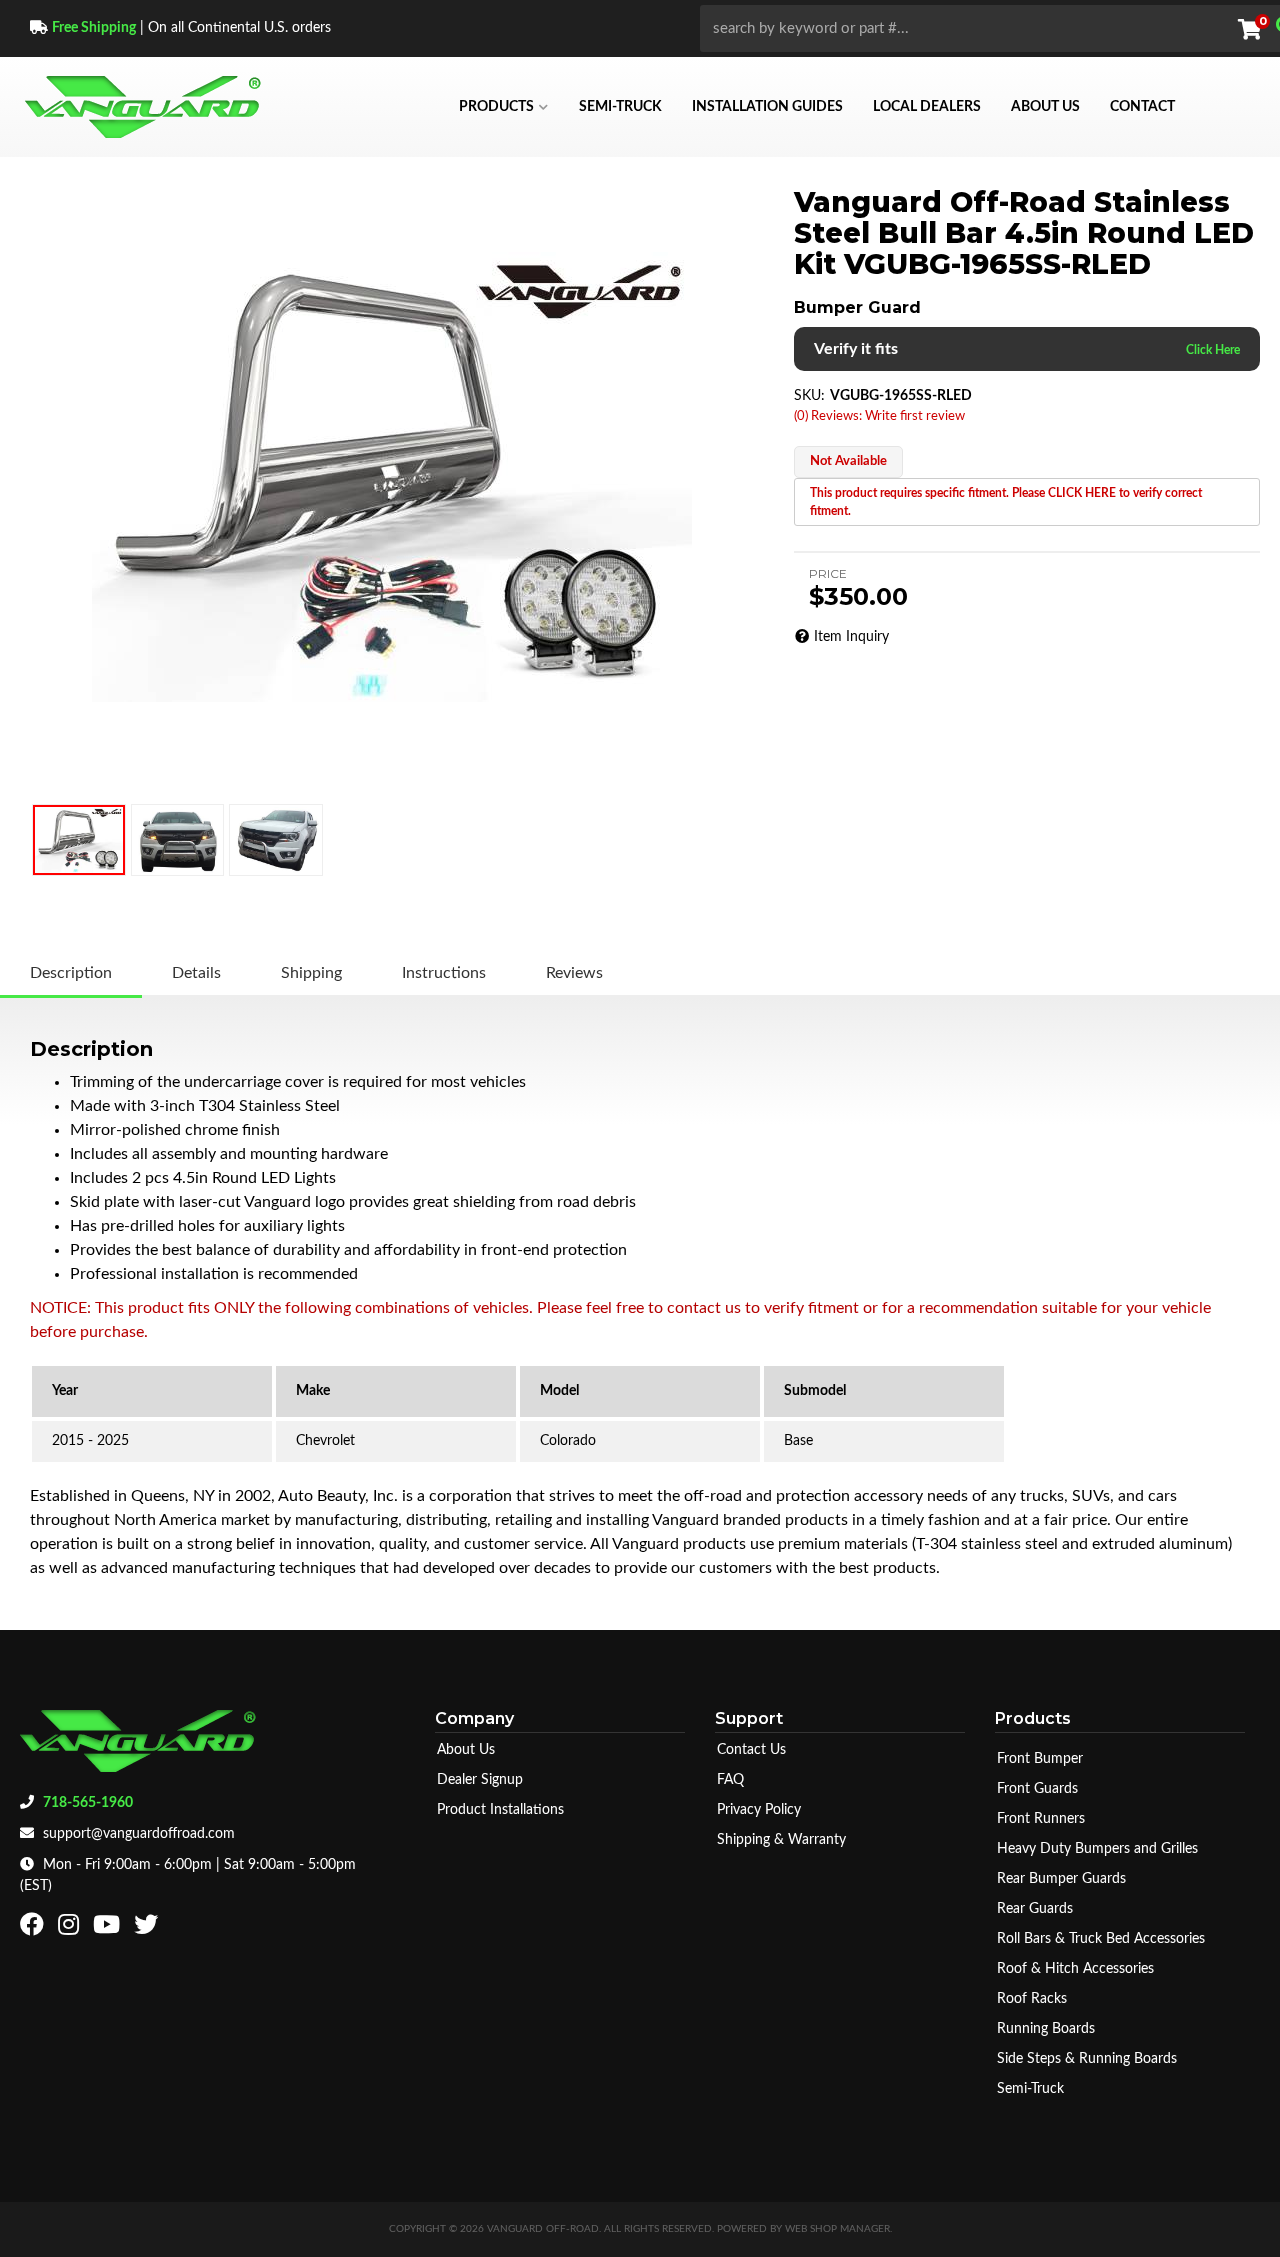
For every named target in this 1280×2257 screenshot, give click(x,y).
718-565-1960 (88, 1803)
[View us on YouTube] (109, 1929)
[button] (504, 107)
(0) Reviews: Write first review (879, 416)
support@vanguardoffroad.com (139, 1834)
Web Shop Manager (837, 2229)
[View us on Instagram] (71, 1929)
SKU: (809, 396)
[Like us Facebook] (34, 1929)
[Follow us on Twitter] (148, 1929)
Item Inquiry (851, 637)
